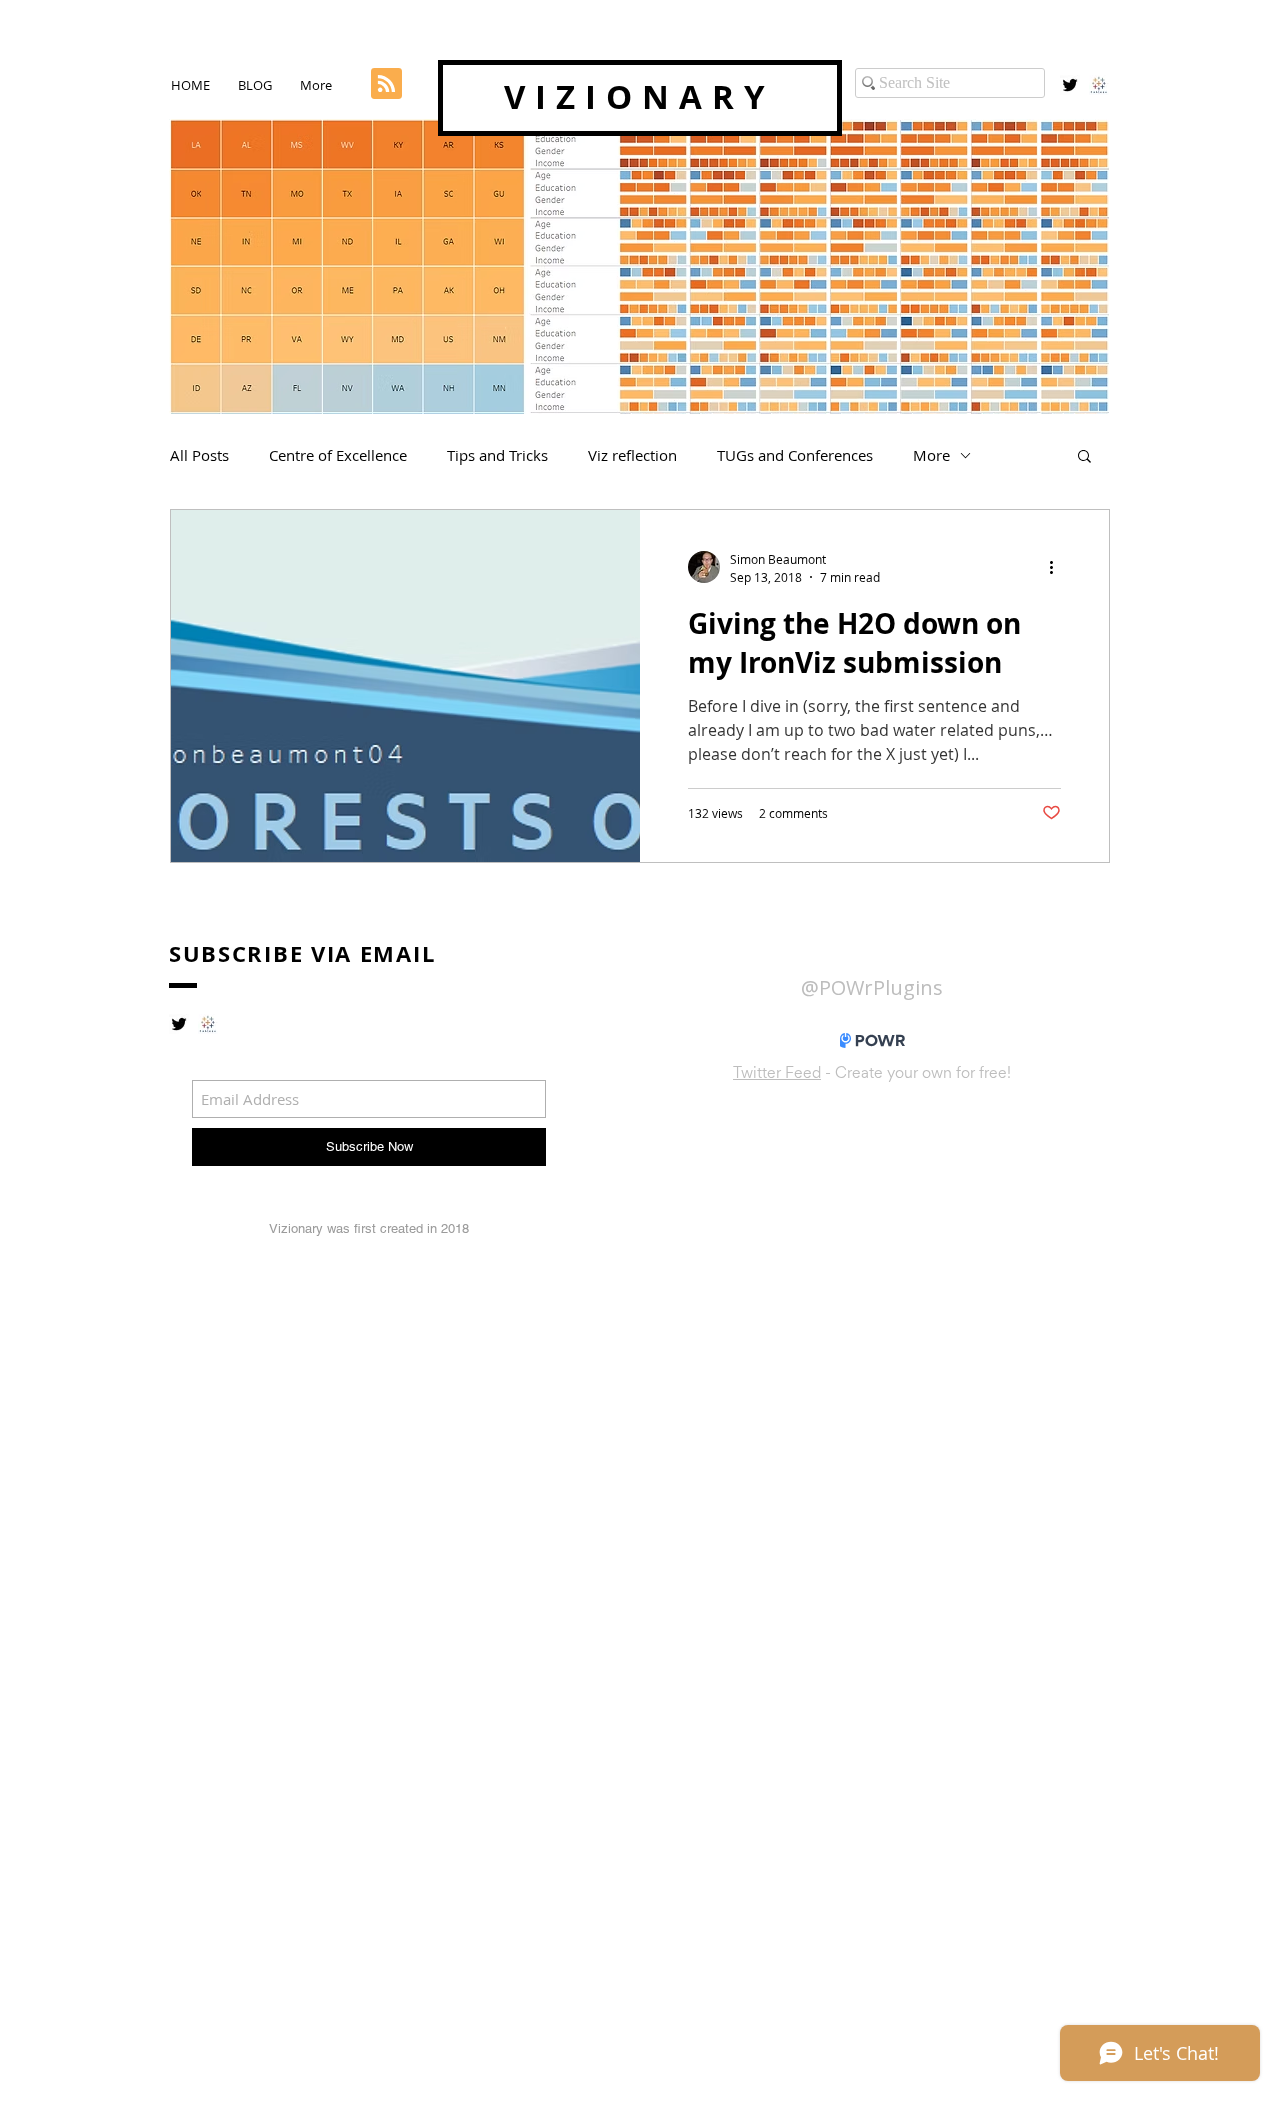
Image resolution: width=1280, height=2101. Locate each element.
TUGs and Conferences (795, 455)
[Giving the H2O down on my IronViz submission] (405, 686)
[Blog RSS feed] (386, 84)
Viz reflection (632, 455)
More (931, 455)
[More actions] (1058, 567)
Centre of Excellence (338, 455)
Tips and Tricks (497, 455)
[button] (1084, 457)
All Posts (199, 455)
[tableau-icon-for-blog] (1099, 85)
